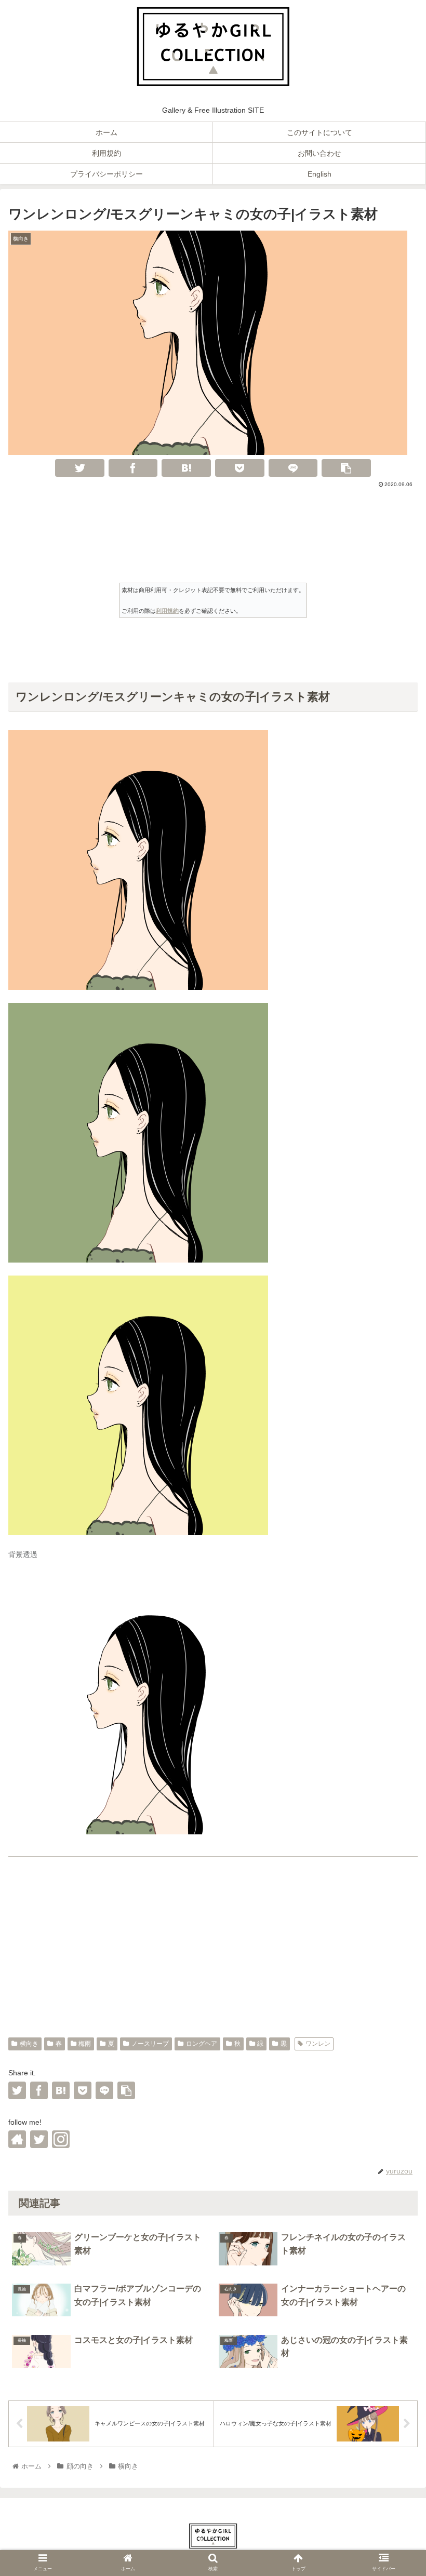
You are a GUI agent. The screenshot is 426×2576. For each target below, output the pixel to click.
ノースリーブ (150, 2044)
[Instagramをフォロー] (61, 2139)
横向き (29, 2044)
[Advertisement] (213, 518)
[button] (394, 1874)
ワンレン (318, 2044)
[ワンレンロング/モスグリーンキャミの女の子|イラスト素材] (186, 468)
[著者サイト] (17, 2139)
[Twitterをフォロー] (39, 2139)
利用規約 (167, 611)
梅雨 (85, 2044)
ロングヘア (202, 2044)
